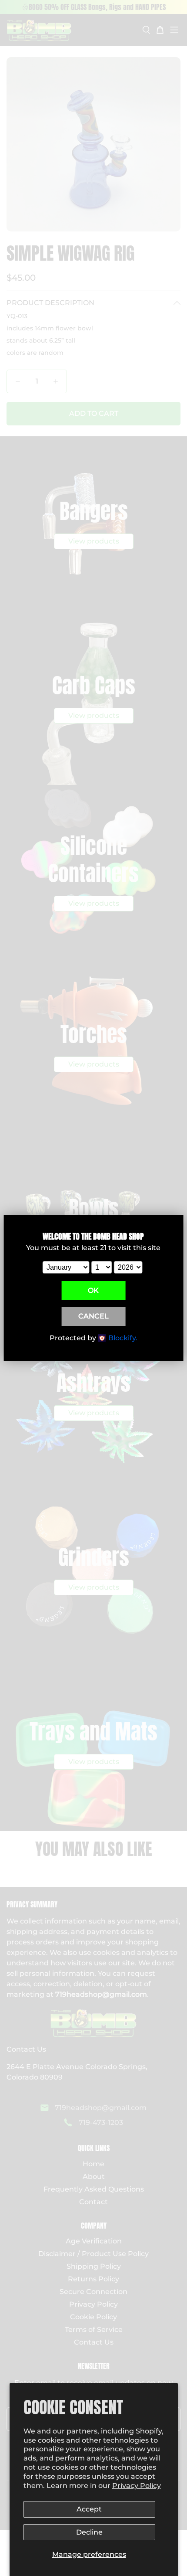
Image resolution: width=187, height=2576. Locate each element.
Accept (89, 2509)
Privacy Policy (137, 2486)
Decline (89, 2532)
